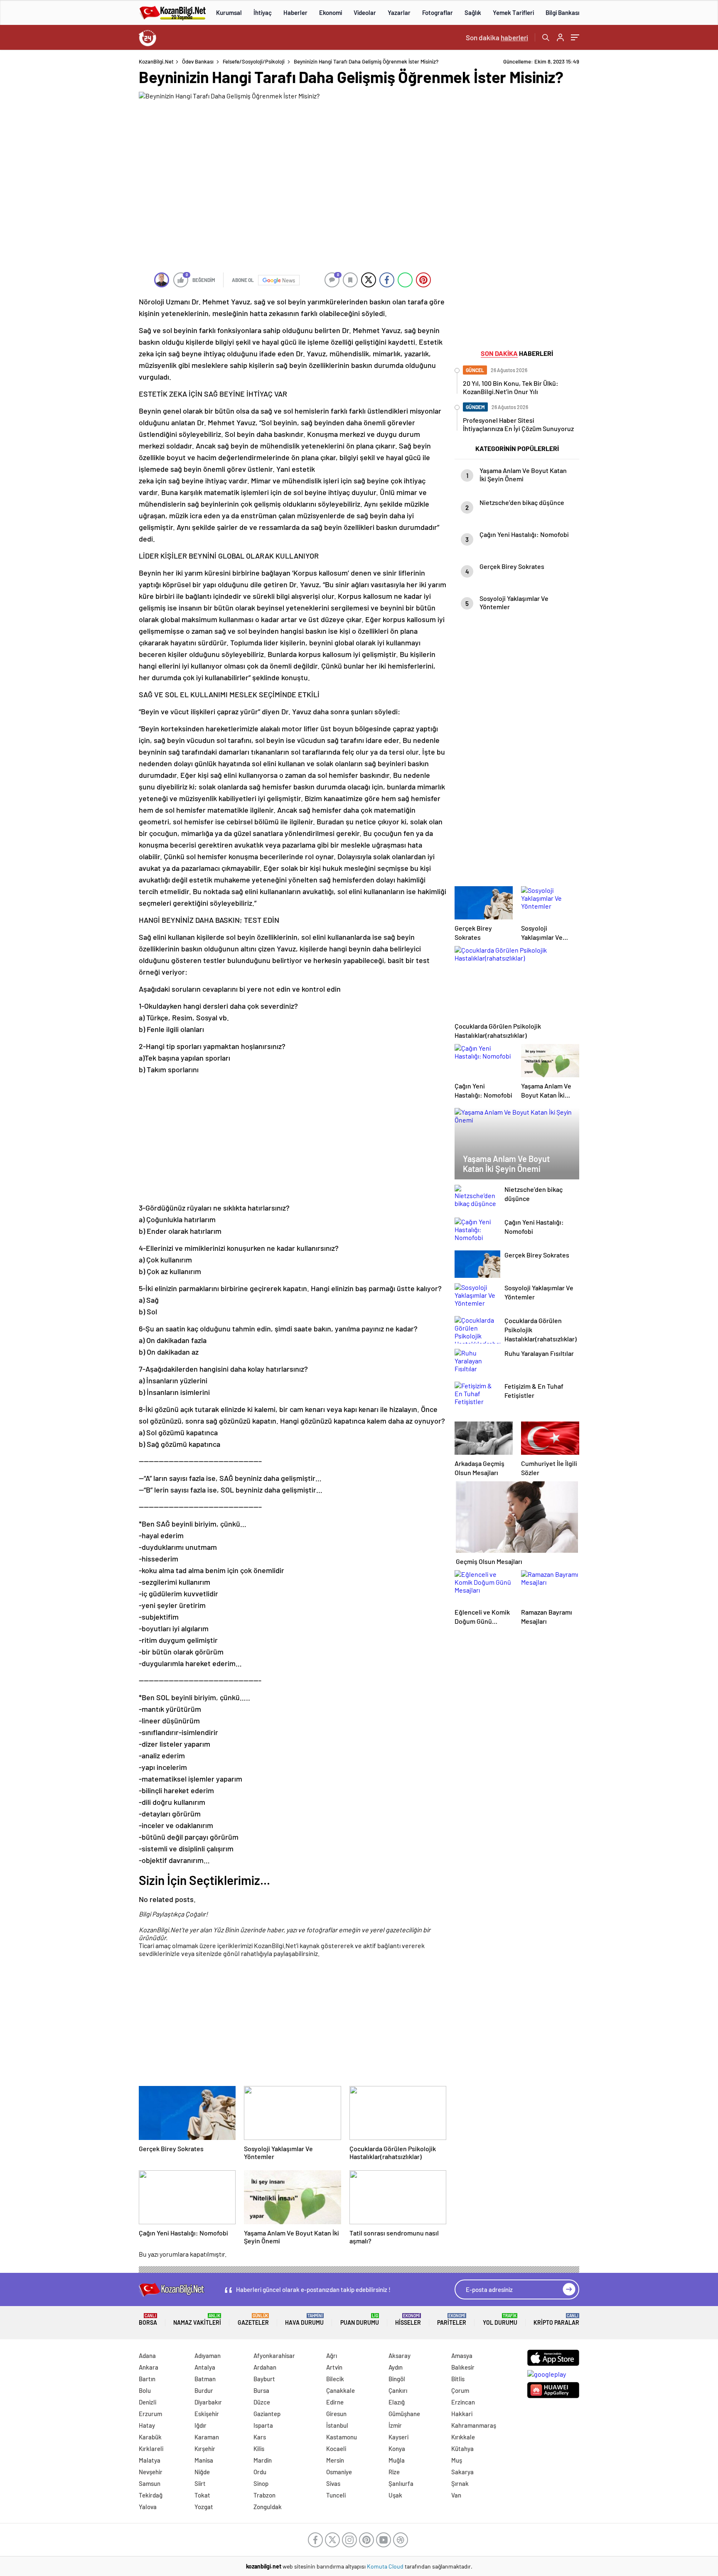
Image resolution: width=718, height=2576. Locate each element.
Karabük (150, 2437)
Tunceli (336, 2495)
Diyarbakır (208, 2402)
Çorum (460, 2390)
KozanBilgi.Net (156, 61)
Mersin (335, 2460)
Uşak (395, 2495)
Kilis (259, 2449)
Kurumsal (229, 12)
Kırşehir (205, 2449)
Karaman (207, 2437)
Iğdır (200, 2425)
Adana (147, 2355)
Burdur (204, 2390)
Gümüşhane (404, 2414)
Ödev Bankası (198, 61)
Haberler (295, 12)
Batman (205, 2379)
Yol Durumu (500, 2320)
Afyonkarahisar (274, 2355)
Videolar (365, 12)
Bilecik (335, 2379)
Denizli (148, 2402)
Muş (457, 2460)
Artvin (334, 2367)
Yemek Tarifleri (513, 12)
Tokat (202, 2495)
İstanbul (337, 2425)
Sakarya (462, 2472)
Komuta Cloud (386, 2566)
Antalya (205, 2367)
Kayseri (398, 2437)
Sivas (333, 2483)
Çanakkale (341, 2390)
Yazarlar (399, 12)
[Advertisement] (85, 183)
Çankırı (398, 2390)
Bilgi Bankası (562, 12)
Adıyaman (208, 2355)
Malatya (150, 2460)
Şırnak (460, 2483)
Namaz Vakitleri (197, 2320)
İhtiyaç (263, 12)
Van (456, 2495)
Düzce (262, 2402)
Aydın (396, 2367)
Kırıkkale (463, 2437)
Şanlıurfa (401, 2483)
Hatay (147, 2425)
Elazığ (397, 2402)
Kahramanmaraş (474, 2425)
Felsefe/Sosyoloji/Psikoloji (254, 61)
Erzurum (150, 2414)
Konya (397, 2449)
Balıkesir (463, 2367)
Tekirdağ (151, 2495)
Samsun (150, 2483)
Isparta (263, 2425)
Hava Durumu (304, 2320)
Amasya (462, 2355)
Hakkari (462, 2414)
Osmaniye (339, 2472)
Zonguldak (268, 2507)
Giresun (336, 2414)
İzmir (395, 2425)
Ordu (260, 2472)
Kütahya (462, 2449)
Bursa (261, 2390)
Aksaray (400, 2355)
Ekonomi (331, 12)
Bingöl (397, 2379)
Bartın (147, 2379)
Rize (394, 2472)
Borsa (148, 2320)
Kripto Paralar (556, 2320)
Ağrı (332, 2355)
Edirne (335, 2402)
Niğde (202, 2472)
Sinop (261, 2483)
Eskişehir (207, 2414)
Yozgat (204, 2507)
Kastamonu (342, 2437)
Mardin (263, 2460)
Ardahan (265, 2367)
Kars (260, 2437)
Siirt (200, 2483)
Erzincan (463, 2402)
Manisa (204, 2460)
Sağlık (473, 12)
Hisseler (408, 2320)
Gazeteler (253, 2320)
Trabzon (264, 2495)
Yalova (148, 2507)
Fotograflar (438, 12)
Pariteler (452, 2320)
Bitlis (458, 2379)
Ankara (149, 2367)
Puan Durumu (360, 2320)
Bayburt (264, 2379)
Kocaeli (336, 2449)
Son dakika (497, 37)
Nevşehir (151, 2472)
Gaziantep (267, 2414)
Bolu (145, 2390)
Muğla (397, 2460)
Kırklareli (151, 2449)
